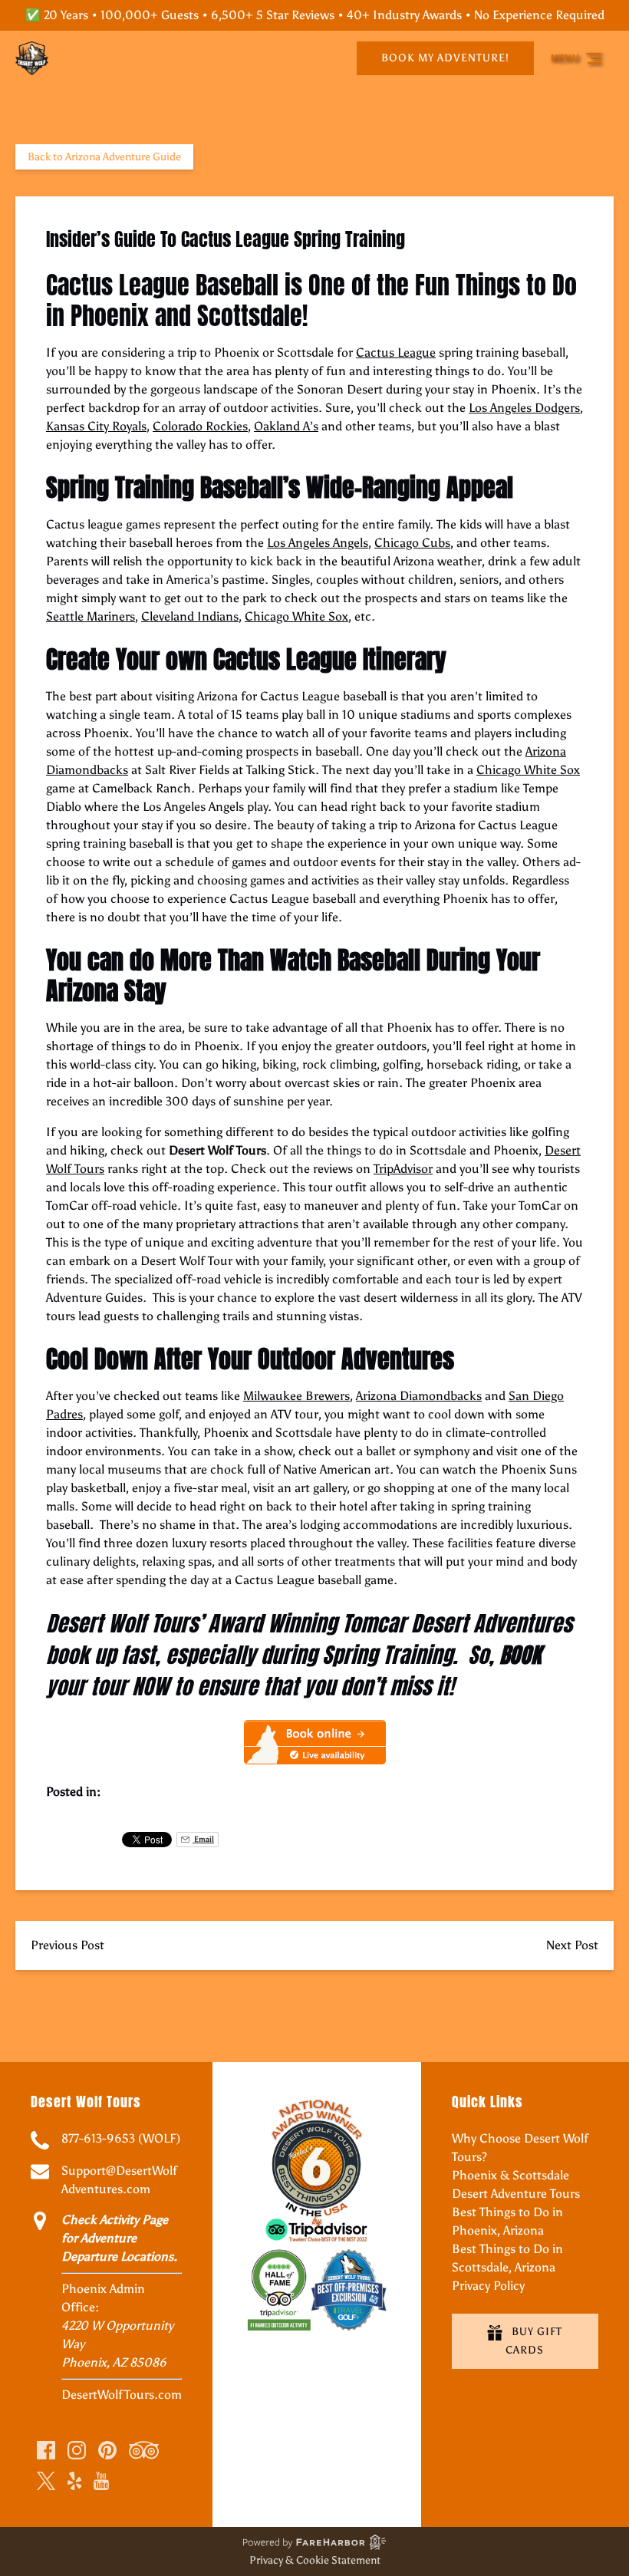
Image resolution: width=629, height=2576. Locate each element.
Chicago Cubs (412, 543)
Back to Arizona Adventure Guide (104, 157)
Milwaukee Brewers (296, 1396)
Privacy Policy (488, 2286)
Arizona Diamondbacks (419, 1396)
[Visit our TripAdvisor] (144, 2450)
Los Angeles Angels (318, 543)
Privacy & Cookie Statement (315, 2560)
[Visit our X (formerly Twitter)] (46, 2481)
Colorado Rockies (200, 426)
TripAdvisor (403, 1169)
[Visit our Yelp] (74, 2481)
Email (203, 1839)
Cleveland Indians (190, 616)
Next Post (572, 1945)
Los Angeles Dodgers (524, 408)
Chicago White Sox (296, 616)
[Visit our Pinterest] (107, 2450)
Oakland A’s (286, 426)
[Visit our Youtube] (101, 2481)
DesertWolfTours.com (122, 2395)
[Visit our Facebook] (46, 2450)
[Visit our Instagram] (77, 2450)
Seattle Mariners (91, 616)
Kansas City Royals (96, 426)
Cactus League (396, 352)
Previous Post (68, 1945)
